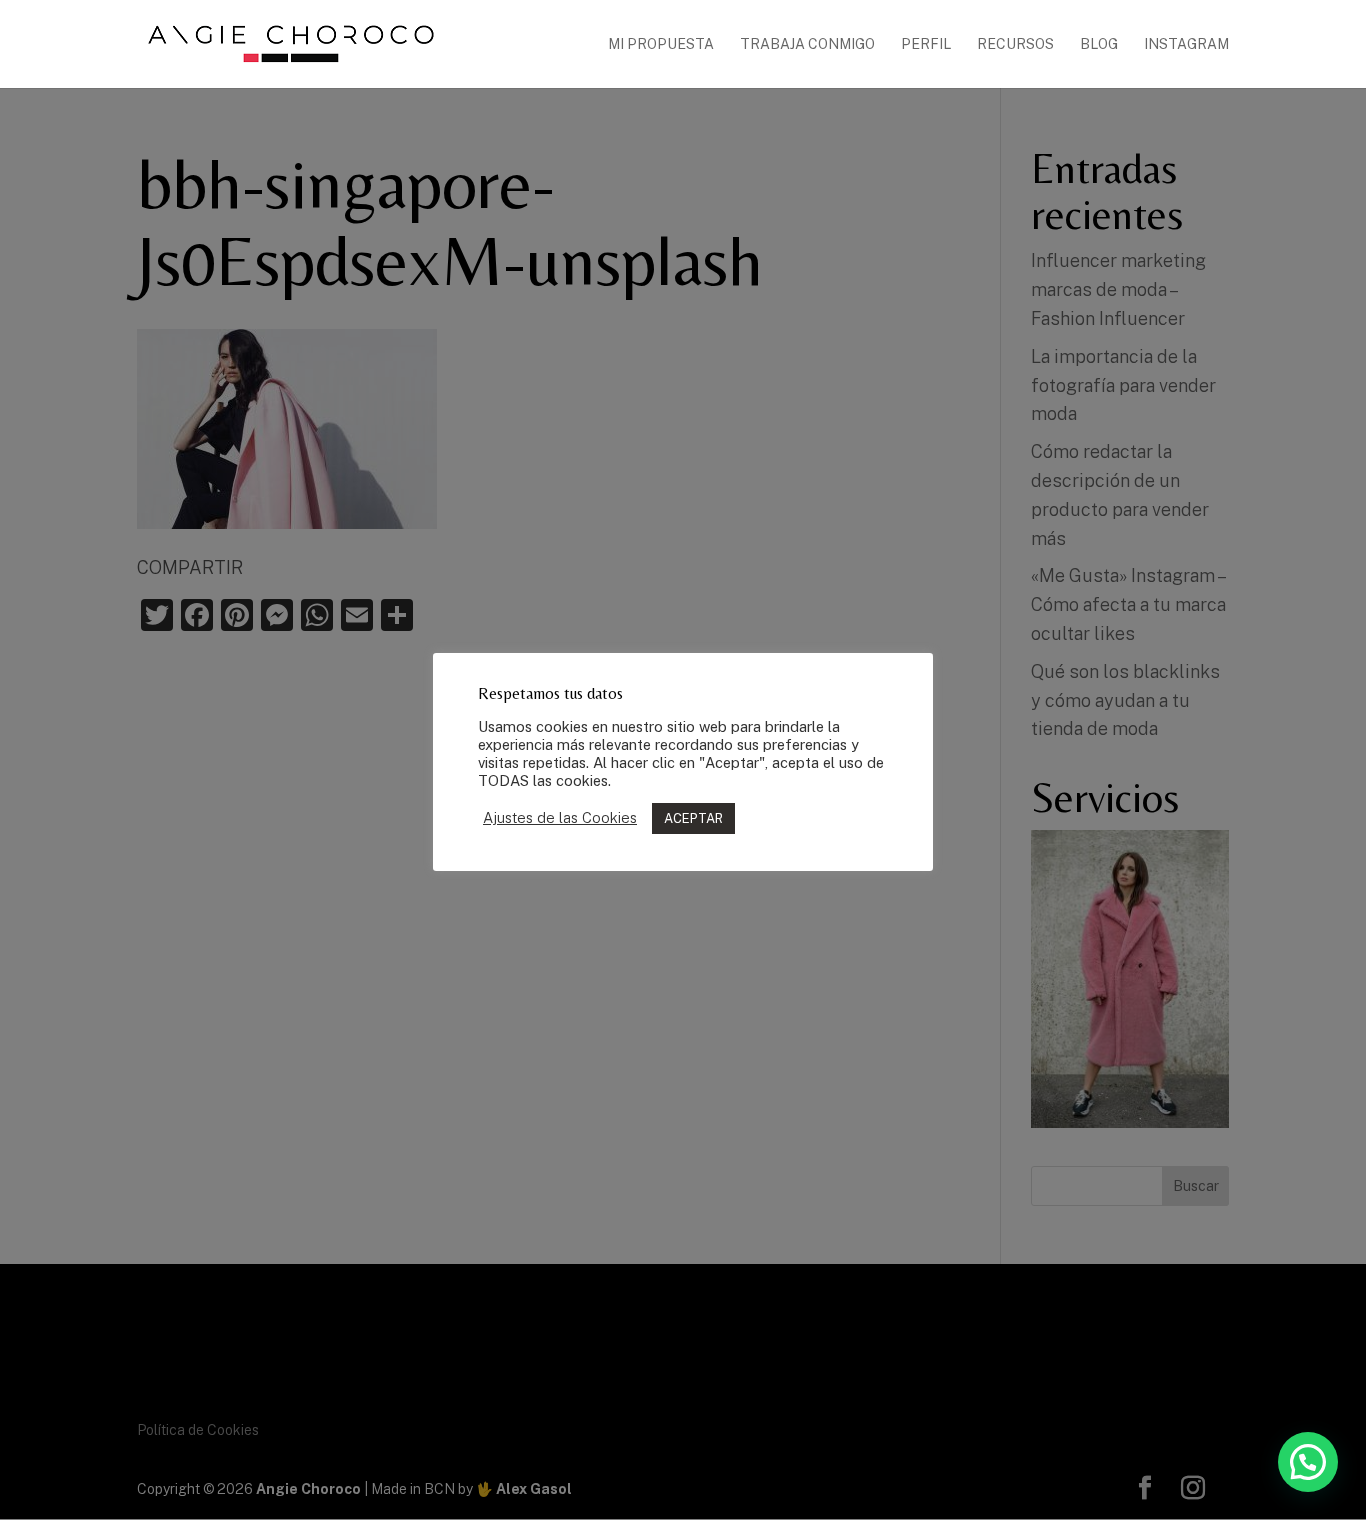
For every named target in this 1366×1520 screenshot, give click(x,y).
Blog (1099, 44)
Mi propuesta (661, 44)
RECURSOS (1015, 44)
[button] (1308, 1462)
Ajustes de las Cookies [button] (560, 817)
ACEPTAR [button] (693, 818)
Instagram (1186, 44)
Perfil (926, 44)
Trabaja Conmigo (807, 44)
